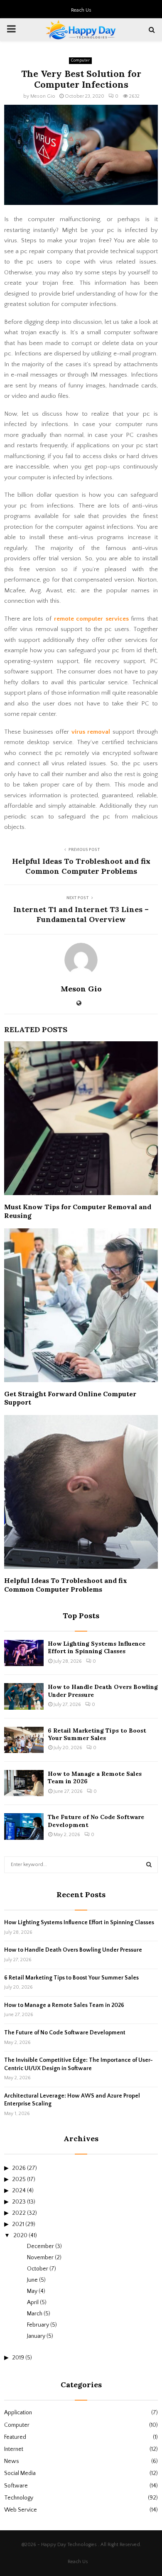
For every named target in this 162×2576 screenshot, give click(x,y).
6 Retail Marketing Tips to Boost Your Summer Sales (97, 1734)
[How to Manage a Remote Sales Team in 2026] (24, 1783)
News (12, 2461)
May (32, 2291)
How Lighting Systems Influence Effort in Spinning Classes (97, 1647)
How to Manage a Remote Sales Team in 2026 (64, 2005)
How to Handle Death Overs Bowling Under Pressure (73, 1950)
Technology (19, 2498)
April (33, 2302)
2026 (19, 2168)
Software (16, 2486)
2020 (20, 2236)
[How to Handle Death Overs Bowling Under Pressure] (24, 1696)
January (36, 2336)
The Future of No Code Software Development (65, 2033)
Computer (80, 60)
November (40, 2258)
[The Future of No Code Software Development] (24, 1826)
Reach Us (81, 10)
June (32, 2280)
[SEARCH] (149, 1865)
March (35, 2314)
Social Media (20, 2473)
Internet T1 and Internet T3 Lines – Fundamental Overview (81, 914)
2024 (19, 2191)
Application (18, 2413)
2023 (19, 2202)
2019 (18, 2358)
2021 (18, 2224)
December (40, 2246)
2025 (19, 2179)
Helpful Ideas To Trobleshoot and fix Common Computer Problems (81, 866)
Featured (15, 2437)
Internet (14, 2449)
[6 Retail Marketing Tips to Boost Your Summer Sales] (24, 1740)
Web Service (21, 2510)
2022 (19, 2213)
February (38, 2325)
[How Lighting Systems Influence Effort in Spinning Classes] (24, 1653)
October (38, 2269)
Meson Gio (43, 96)
